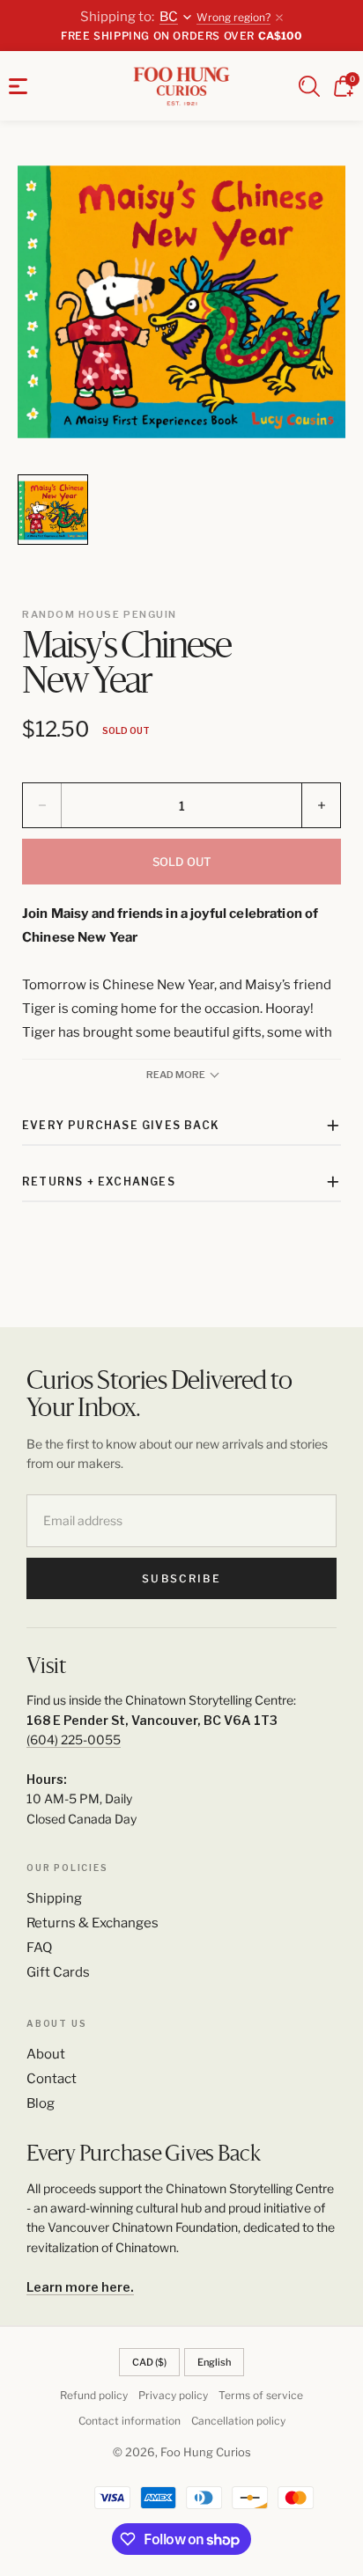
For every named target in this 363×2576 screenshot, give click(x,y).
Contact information (130, 2421)
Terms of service (261, 2395)
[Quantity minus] (42, 805)
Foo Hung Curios (206, 2452)
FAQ (39, 1948)
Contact (52, 2079)
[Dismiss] (279, 18)
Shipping (54, 1898)
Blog (41, 2103)
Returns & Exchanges (93, 1923)
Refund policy (94, 2395)
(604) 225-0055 (74, 1739)
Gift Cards (58, 1972)
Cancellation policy (238, 2421)
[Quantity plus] (321, 805)
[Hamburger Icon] (18, 86)
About (46, 2054)
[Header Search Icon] (309, 86)
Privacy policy (173, 2395)
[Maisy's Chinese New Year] (181, 302)
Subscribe (181, 1578)
